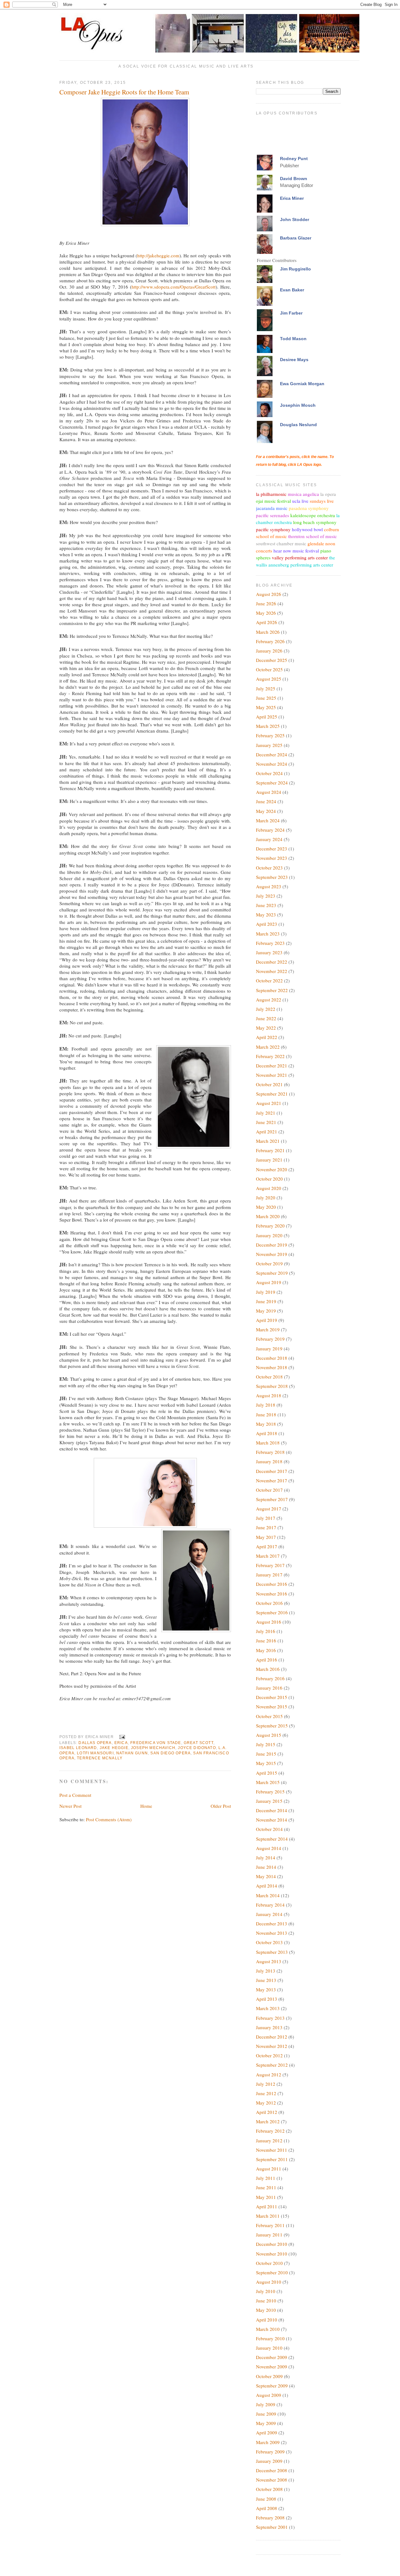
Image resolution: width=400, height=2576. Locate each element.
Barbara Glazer (296, 238)
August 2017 (269, 1509)
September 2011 (272, 2159)
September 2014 (272, 1839)
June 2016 (266, 1641)
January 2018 (269, 1461)
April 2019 (267, 1320)
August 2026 (269, 594)
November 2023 (272, 858)
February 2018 (270, 1452)
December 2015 (272, 1697)
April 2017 (267, 1546)
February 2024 (270, 830)
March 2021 (268, 1141)
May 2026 (266, 613)
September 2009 (272, 2386)
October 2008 (269, 2489)
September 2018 (272, 1386)
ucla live (300, 501)
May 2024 (266, 811)
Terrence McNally (100, 1758)
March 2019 (268, 1329)
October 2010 (269, 2263)
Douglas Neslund (298, 425)
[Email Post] (121, 1737)
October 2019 (269, 1263)
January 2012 (269, 2140)
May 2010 (266, 2310)
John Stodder (295, 219)
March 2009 (268, 2442)
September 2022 (272, 990)
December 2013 (272, 1923)
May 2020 (266, 1207)
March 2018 (268, 1443)
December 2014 (272, 1810)
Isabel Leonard (78, 1748)
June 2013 (266, 1980)
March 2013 (268, 2008)
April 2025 (267, 717)
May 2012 (266, 2103)
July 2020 (266, 1197)
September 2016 (272, 1612)
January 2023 (269, 952)
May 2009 (266, 2423)
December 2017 (272, 1471)
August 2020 (269, 1188)
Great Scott (199, 1743)
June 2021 (266, 1122)
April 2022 (267, 1037)
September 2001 (272, 2527)
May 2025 (266, 707)
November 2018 (272, 1367)
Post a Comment (75, 1795)
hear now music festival (296, 551)
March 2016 (268, 1669)
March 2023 (268, 934)
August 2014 (269, 1848)
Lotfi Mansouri (95, 1753)
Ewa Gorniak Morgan (302, 384)
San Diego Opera (170, 1753)
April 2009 (267, 2432)
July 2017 (266, 1518)
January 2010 (269, 2348)
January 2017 (269, 1575)
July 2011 (266, 2178)
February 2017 (270, 1565)
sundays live (322, 501)
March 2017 (268, 1556)
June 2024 (266, 801)
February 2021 (270, 1150)
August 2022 (269, 1000)
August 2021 (269, 1103)
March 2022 (268, 1047)
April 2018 (267, 1433)
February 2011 (270, 2225)
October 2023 (269, 868)
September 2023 (272, 877)
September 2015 (272, 1726)
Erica (121, 1743)
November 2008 (272, 2480)
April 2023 (267, 924)
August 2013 (269, 1961)
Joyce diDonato (197, 1748)
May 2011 (266, 2197)
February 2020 (270, 1226)
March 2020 (268, 1216)
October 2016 (269, 1603)
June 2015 (266, 1754)
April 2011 (267, 2206)
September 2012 (272, 2065)
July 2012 (266, 2084)
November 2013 (272, 1933)
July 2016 (266, 1631)
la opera (328, 494)
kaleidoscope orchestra (313, 515)
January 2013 (269, 2027)
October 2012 (269, 2055)
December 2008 (272, 2470)
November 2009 (272, 2367)
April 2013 (267, 1999)
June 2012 (266, 2093)
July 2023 (266, 896)
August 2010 (269, 2282)
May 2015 (266, 1763)
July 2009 (266, 2404)
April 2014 (267, 1886)
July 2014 (266, 1858)
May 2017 (266, 1537)
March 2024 (268, 820)
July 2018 (266, 1405)
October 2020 (269, 1179)
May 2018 (266, 1424)
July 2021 (266, 1113)
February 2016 (270, 1678)
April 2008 (267, 2508)
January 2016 (269, 1688)
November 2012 (272, 2046)
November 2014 (272, 1820)
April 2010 (267, 2320)
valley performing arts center (300, 557)
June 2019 (266, 1301)
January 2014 (269, 1914)
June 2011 (266, 2187)
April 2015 (267, 1773)
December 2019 (272, 1245)
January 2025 (269, 745)
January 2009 (269, 2461)
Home (146, 1806)
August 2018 (269, 1395)
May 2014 (266, 1876)
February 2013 (270, 2018)
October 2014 (269, 1829)
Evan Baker (292, 290)
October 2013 (269, 1942)
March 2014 (268, 1895)
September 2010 (272, 2272)
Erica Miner (292, 198)
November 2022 (272, 971)
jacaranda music (272, 508)
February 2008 (270, 2518)
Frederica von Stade (156, 1743)
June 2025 (266, 698)
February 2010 (270, 2338)
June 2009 (266, 2414)
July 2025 (266, 688)
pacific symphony (273, 529)
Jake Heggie (114, 1748)
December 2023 (272, 849)
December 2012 (272, 2037)
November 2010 (272, 2254)
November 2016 (272, 1594)
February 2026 (270, 641)
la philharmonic (271, 494)
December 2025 (272, 660)
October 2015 (269, 1716)
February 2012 (270, 2131)
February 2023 (270, 943)
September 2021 (272, 1094)
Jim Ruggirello (295, 269)
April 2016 (267, 1660)
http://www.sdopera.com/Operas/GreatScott (174, 287)
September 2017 (272, 1499)
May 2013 (266, 1989)
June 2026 (266, 603)
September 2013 (272, 1952)
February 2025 (270, 735)
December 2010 (272, 2244)
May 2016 (266, 1650)
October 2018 (269, 1377)
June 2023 (266, 905)
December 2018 (272, 1358)
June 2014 (266, 1867)
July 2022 (266, 1009)
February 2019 (270, 1339)
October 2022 (269, 980)
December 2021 (272, 1066)
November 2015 (272, 1706)
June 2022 (266, 1018)
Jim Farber (291, 313)
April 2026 (267, 622)
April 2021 (267, 1132)
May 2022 (266, 1028)
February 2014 (270, 1905)
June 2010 (266, 2301)
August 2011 (269, 2169)
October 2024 (269, 773)
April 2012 (267, 2112)
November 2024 (272, 764)
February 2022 (270, 1056)
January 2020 (269, 1235)
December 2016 (272, 1584)
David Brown (294, 179)
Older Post (221, 1806)
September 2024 (272, 783)
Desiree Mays (294, 360)
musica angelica (303, 494)
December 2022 (272, 962)
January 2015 (269, 1801)
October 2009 (269, 2376)
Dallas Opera (95, 1743)
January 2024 (269, 839)
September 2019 (272, 1273)
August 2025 (269, 679)
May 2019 (266, 1311)
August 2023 (269, 886)
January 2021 (269, 1160)
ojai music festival (273, 501)
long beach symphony (315, 522)
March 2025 (268, 726)
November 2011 (272, 2150)
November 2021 (272, 1075)
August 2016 (269, 1622)
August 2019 (269, 1282)
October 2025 (269, 669)
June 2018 (266, 1414)
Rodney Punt (294, 159)
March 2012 (268, 2121)
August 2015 (269, 1735)
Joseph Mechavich (153, 1748)
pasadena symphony (309, 508)
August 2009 (269, 2395)
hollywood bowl (307, 529)
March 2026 (268, 632)
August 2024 (269, 792)
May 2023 (266, 915)
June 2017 (266, 1527)
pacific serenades (272, 515)
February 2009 (270, 2452)
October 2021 (269, 1084)
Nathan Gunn (132, 1753)
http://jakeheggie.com (158, 255)
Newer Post (70, 1806)
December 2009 (272, 2357)
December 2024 (272, 754)
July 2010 (266, 2291)
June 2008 (266, 2499)
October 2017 (269, 1490)
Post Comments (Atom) (109, 1819)
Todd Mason (293, 339)
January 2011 (269, 2235)
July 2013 (266, 1971)
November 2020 (272, 1169)
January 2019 (269, 1348)
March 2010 (268, 2329)
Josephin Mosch (298, 405)
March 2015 (268, 1782)
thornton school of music (312, 536)
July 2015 (266, 1744)
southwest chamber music (281, 543)
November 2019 (272, 1254)
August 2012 (269, 2074)
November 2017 (272, 1480)
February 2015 (270, 1792)
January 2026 (269, 651)
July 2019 (266, 1292)
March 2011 (268, 2216)
